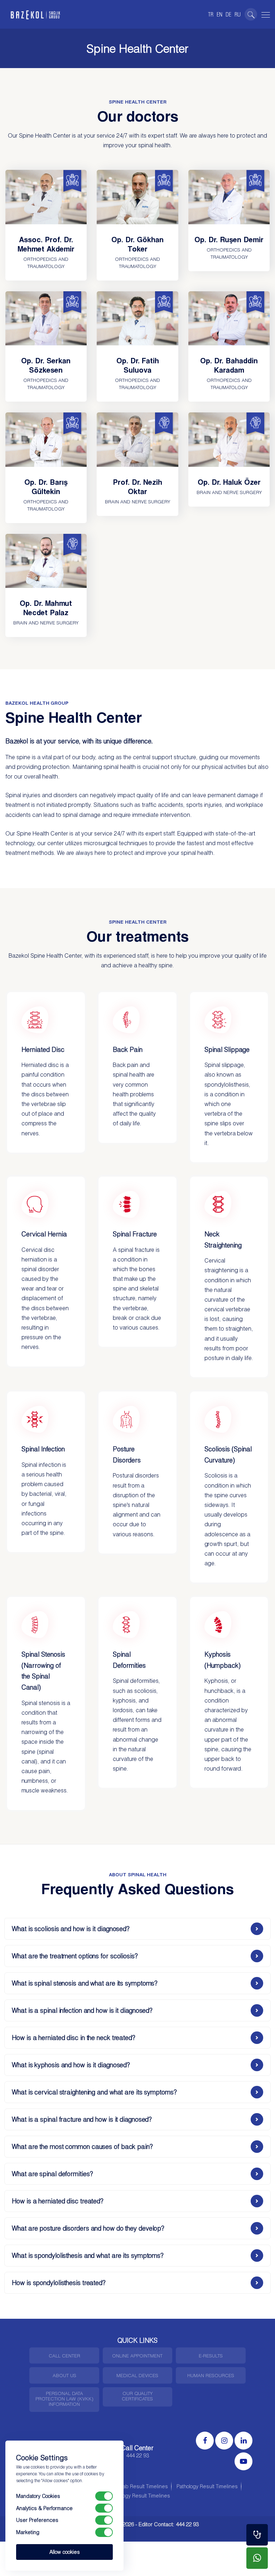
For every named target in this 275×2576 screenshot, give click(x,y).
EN (219, 14)
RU (238, 14)
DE (228, 14)
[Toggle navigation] (265, 14)
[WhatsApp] (257, 2558)
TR (211, 14)
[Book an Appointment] (257, 2535)
